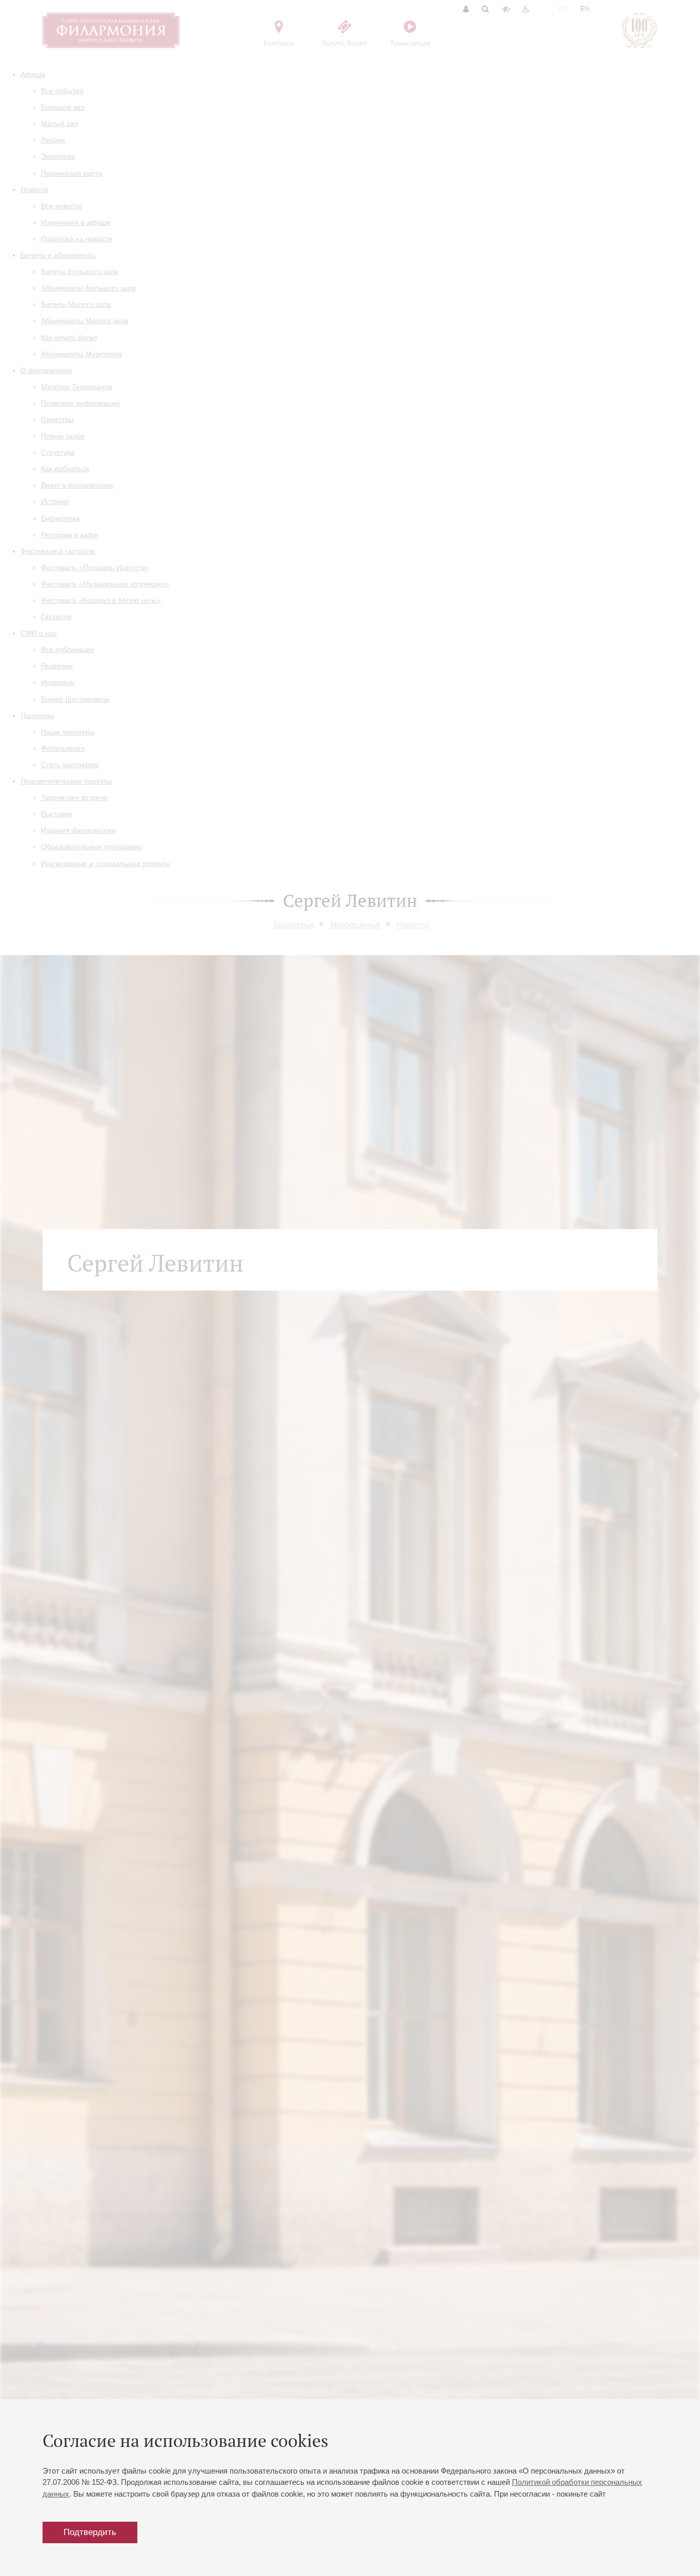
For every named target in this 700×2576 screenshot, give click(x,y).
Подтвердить (90, 2532)
